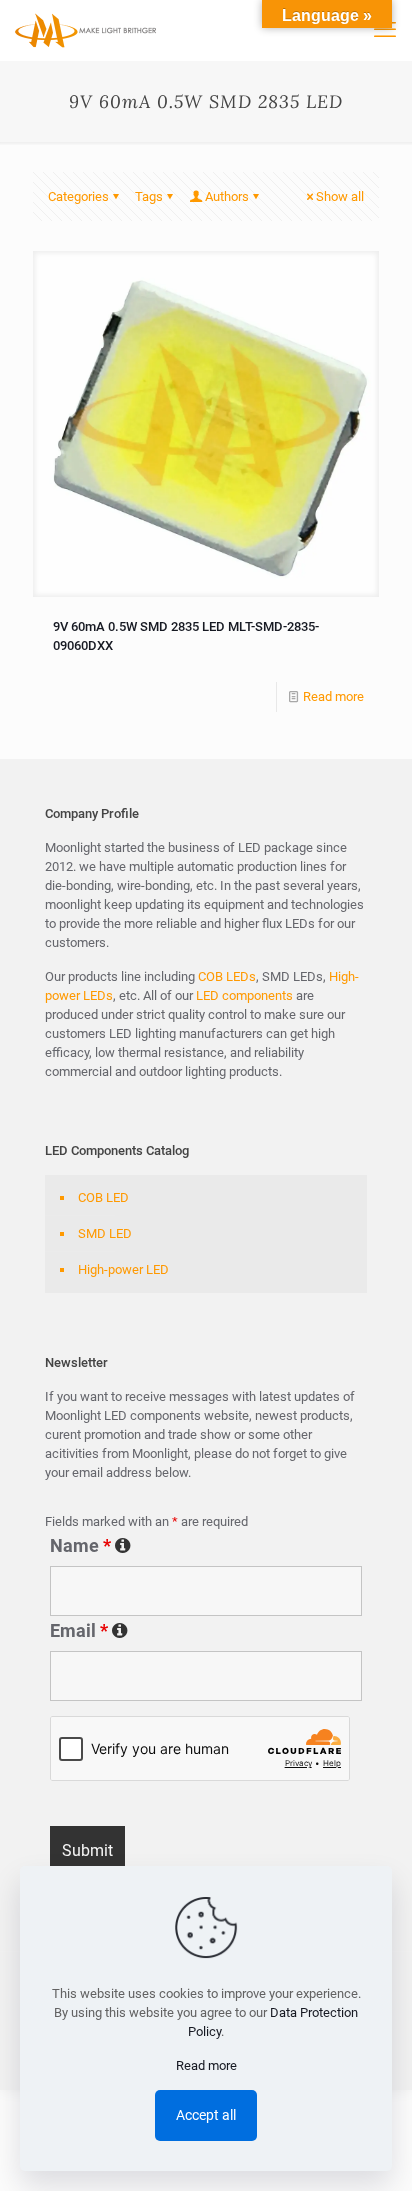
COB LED (103, 1197)
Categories (78, 196)
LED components (243, 995)
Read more (333, 696)
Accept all (206, 2115)
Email (205, 1631)
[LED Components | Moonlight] (86, 30)
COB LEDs (227, 976)
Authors (227, 196)
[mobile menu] (385, 30)
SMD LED (105, 1233)
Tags (149, 196)
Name (194, 1546)
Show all (340, 196)
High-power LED (123, 1269)
